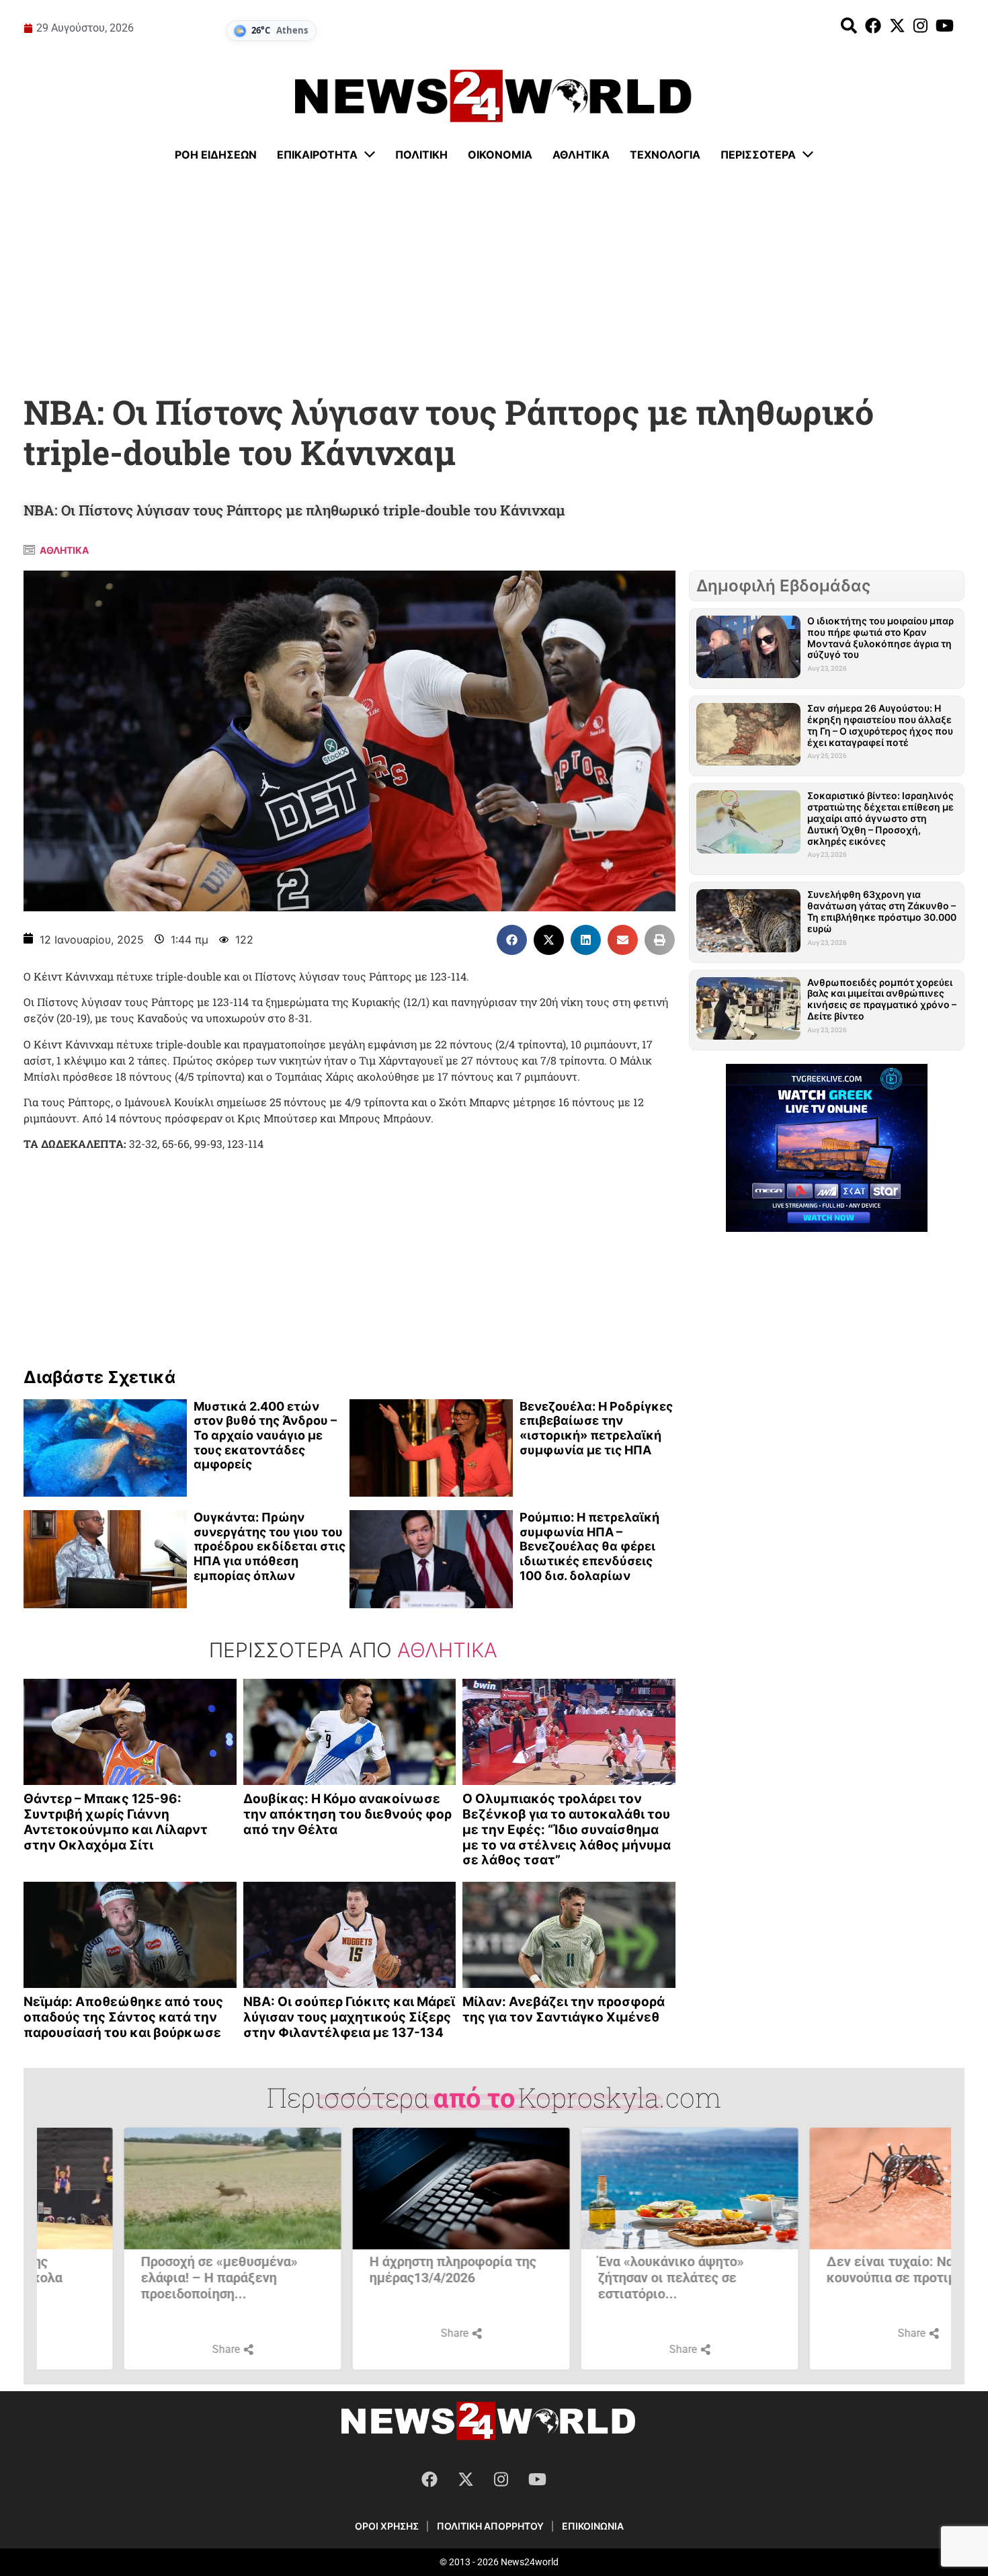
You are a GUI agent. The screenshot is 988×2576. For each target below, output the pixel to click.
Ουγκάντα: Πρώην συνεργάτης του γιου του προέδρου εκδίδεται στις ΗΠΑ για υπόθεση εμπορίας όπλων (270, 1546)
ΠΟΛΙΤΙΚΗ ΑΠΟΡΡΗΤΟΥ (490, 2526)
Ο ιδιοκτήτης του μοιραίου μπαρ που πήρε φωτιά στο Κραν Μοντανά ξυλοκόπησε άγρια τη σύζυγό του (880, 637)
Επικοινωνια (593, 2526)
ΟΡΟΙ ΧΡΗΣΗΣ (387, 2526)
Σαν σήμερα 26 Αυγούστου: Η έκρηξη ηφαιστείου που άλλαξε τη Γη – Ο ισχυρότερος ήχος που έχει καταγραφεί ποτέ (880, 725)
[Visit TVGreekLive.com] (827, 1148)
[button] (512, 940)
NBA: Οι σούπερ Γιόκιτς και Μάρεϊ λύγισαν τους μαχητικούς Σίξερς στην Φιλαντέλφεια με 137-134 (349, 2017)
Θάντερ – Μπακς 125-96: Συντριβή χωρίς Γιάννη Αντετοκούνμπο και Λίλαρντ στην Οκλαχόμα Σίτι (116, 1822)
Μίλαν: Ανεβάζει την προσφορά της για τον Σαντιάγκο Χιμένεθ (564, 2009)
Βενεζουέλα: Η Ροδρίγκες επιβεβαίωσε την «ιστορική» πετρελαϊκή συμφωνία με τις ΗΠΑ (596, 1428)
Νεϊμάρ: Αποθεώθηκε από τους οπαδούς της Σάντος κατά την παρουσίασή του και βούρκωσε (123, 2017)
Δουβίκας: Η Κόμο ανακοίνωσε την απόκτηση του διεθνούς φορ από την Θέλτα (347, 1814)
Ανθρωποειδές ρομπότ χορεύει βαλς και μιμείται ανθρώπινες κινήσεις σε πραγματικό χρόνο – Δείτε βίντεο (882, 999)
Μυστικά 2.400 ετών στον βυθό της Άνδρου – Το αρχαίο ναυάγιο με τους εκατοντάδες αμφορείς (265, 1435)
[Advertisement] (494, 279)
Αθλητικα (64, 550)
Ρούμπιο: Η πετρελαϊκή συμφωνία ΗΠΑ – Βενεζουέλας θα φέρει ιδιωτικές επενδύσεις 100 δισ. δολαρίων (589, 1546)
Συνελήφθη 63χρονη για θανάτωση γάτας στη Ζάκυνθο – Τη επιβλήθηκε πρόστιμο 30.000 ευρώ (882, 911)
